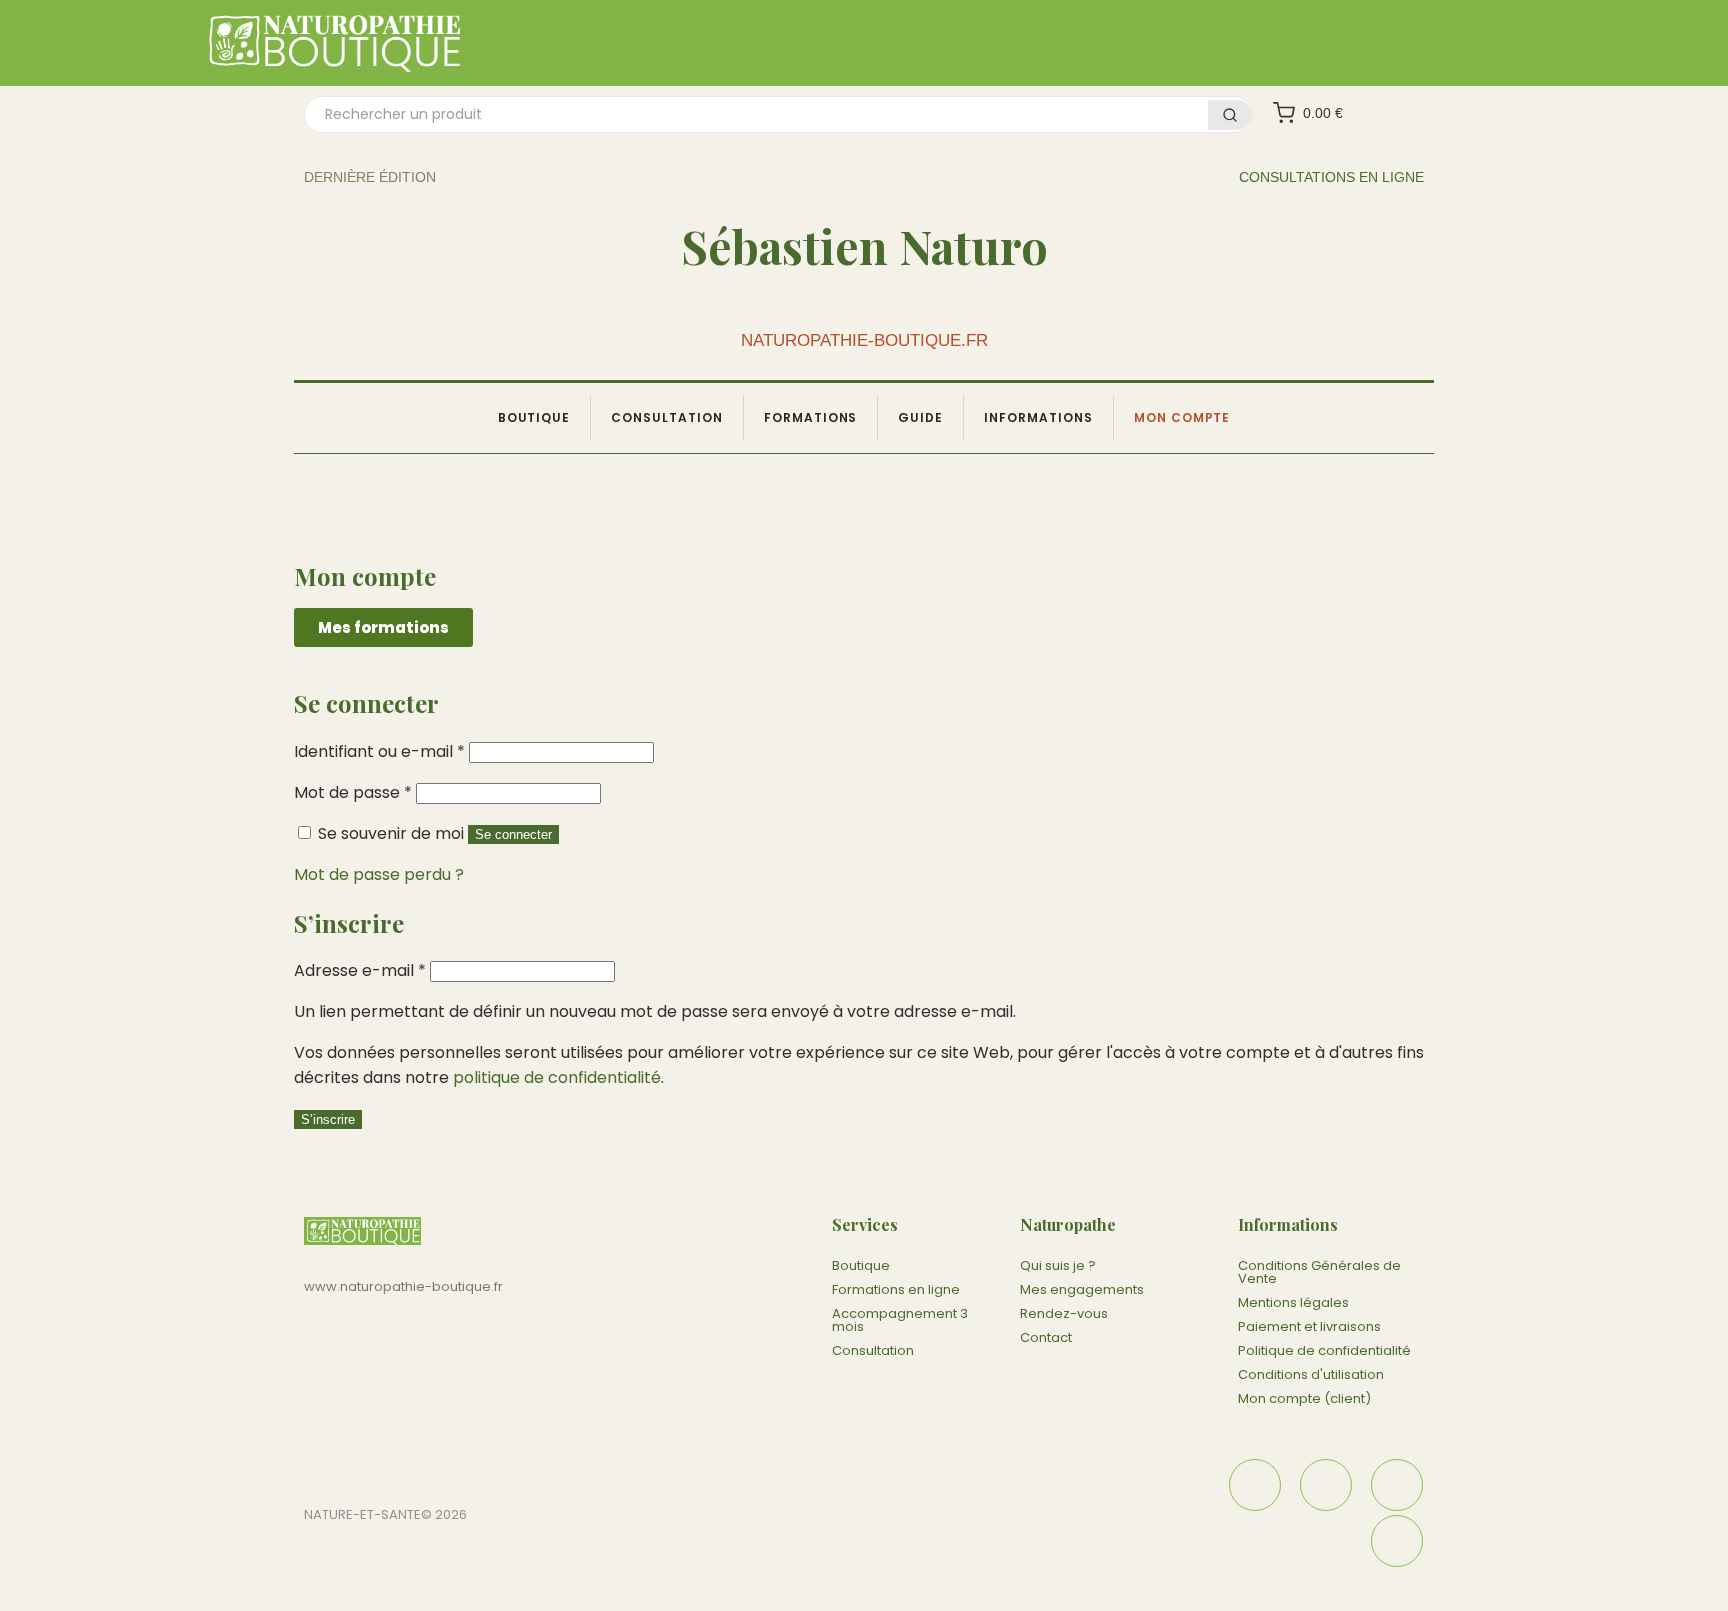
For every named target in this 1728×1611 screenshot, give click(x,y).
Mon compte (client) (1304, 1398)
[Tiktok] (1397, 1485)
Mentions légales (1293, 1302)
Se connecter (513, 834)
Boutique (534, 417)
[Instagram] (1326, 1485)
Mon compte (1182, 417)
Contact (1046, 1337)
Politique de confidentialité (1324, 1350)
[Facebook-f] (1255, 1485)
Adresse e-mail (360, 970)
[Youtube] (1397, 1541)
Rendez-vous (1064, 1313)
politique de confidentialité (557, 1077)
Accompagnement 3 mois (900, 1320)
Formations (811, 417)
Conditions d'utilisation (1311, 1374)
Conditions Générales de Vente (1319, 1272)
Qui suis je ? (1058, 1265)
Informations (1038, 417)
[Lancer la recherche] (1230, 115)
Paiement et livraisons (1309, 1326)
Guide (920, 417)
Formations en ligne (896, 1289)
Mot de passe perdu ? (379, 874)
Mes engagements (1082, 1289)
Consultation (667, 417)
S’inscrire (328, 1119)
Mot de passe (353, 792)
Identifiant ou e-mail (379, 751)
